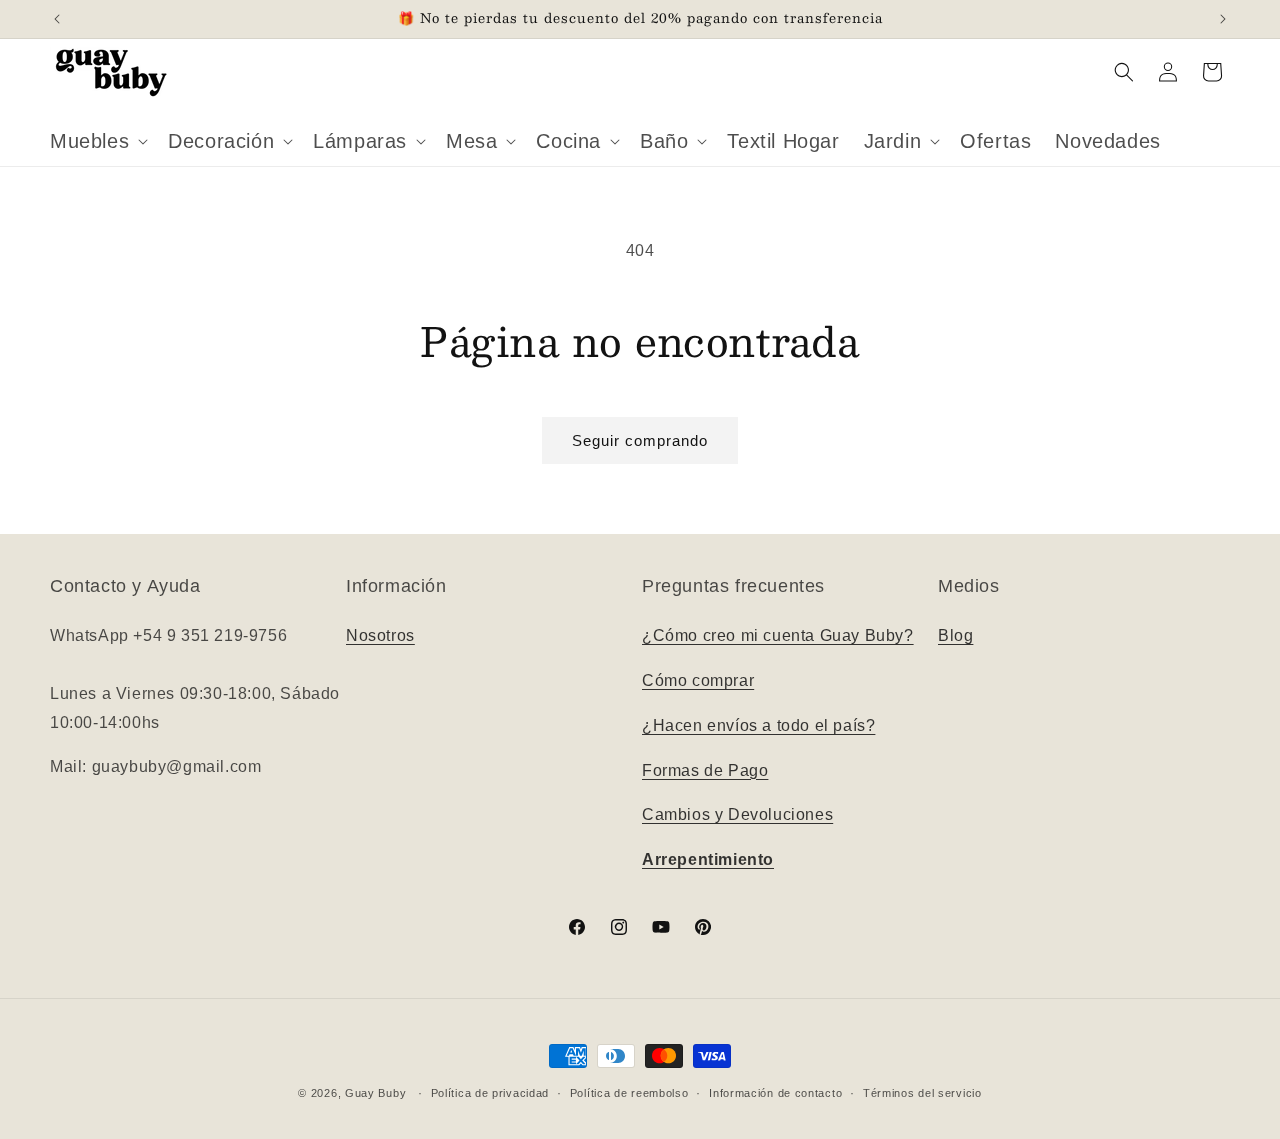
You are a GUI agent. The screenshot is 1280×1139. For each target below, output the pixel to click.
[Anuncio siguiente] (1223, 19)
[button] (97, 141)
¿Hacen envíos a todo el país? (758, 725)
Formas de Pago (705, 770)
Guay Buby (375, 1093)
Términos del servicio (922, 1092)
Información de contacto (775, 1092)
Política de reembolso (629, 1092)
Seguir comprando (640, 440)
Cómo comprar (698, 681)
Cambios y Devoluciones (737, 815)
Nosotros (380, 636)
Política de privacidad (490, 1092)
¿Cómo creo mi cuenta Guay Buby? (778, 636)
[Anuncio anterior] (57, 19)
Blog (955, 636)
